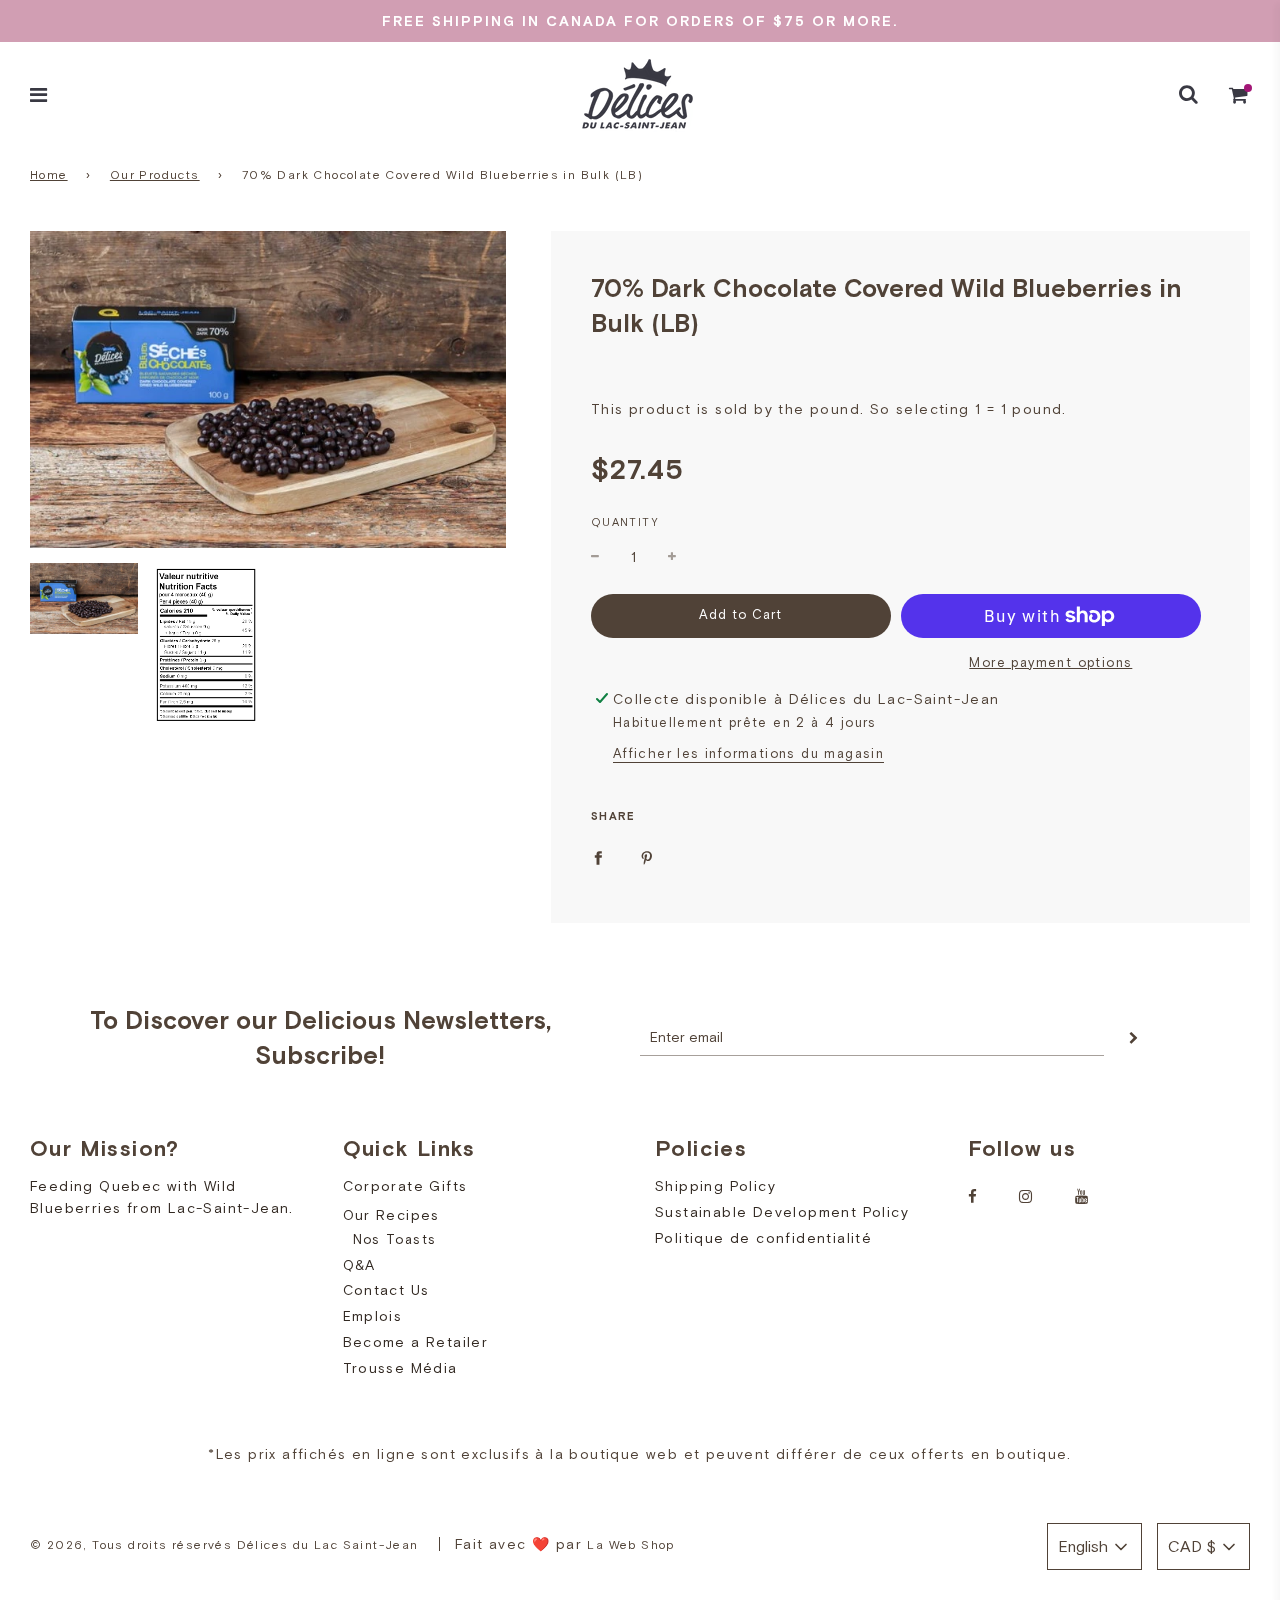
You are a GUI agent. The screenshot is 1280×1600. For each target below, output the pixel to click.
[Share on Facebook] (598, 856)
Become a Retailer (416, 1342)
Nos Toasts (395, 1239)
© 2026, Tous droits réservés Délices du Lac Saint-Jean (224, 1545)
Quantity (625, 522)
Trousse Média (400, 1368)
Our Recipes (391, 1215)
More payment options (1050, 662)
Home (49, 175)
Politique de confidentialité (763, 1238)
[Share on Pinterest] (647, 856)
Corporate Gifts (405, 1186)
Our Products (155, 175)
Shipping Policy (715, 1186)
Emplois (373, 1316)
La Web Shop (630, 1545)
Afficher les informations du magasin (748, 753)
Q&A (359, 1265)
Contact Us (386, 1290)
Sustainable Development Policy (782, 1212)
